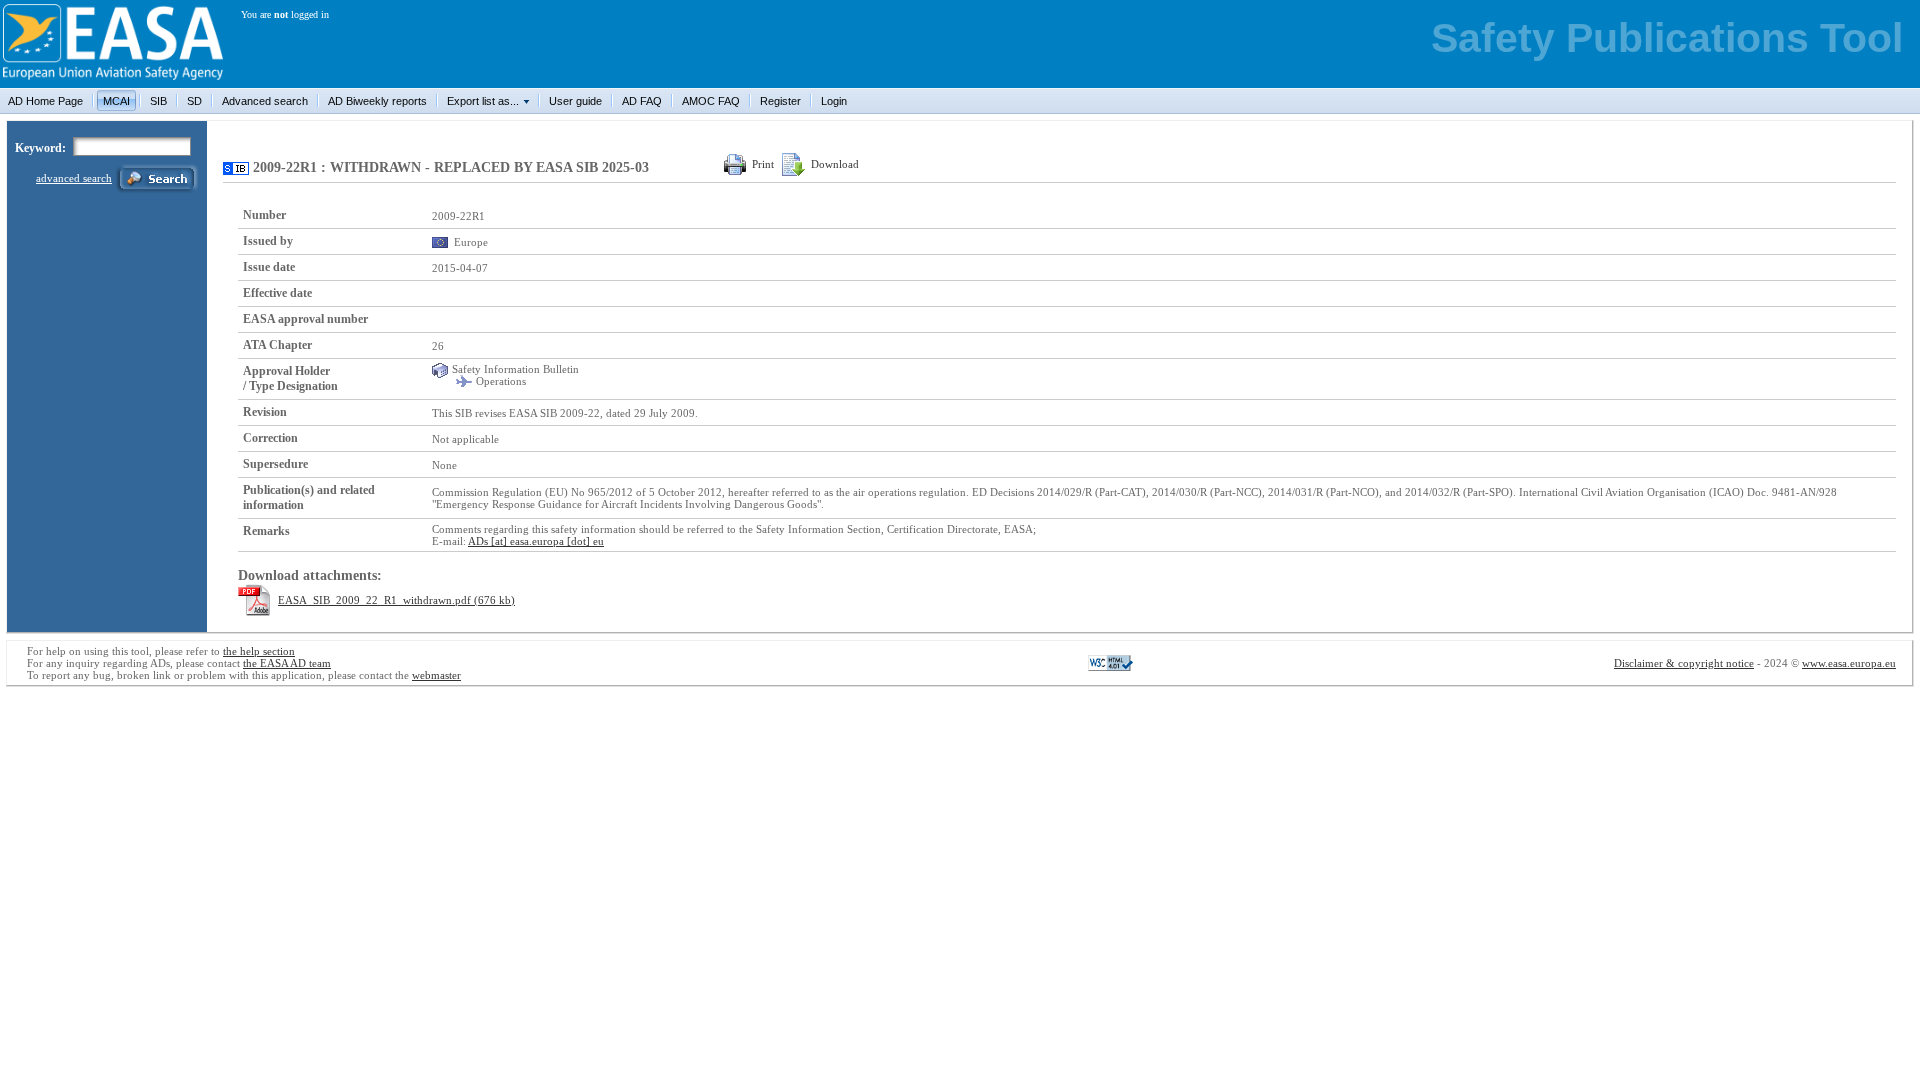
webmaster (436, 675)
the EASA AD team (287, 663)
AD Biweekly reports (377, 101)
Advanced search (265, 101)
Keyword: (40, 148)
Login (834, 101)
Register (780, 101)
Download (835, 164)
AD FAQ (642, 101)
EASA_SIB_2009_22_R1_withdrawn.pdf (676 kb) (396, 600)
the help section (259, 651)
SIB (158, 101)
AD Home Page (45, 101)
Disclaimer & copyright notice (1684, 663)
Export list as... (483, 101)
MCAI (116, 101)
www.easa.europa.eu (1849, 663)
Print (763, 164)
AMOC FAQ (711, 101)
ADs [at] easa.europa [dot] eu (536, 541)
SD (194, 101)
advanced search (74, 178)
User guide (575, 101)
